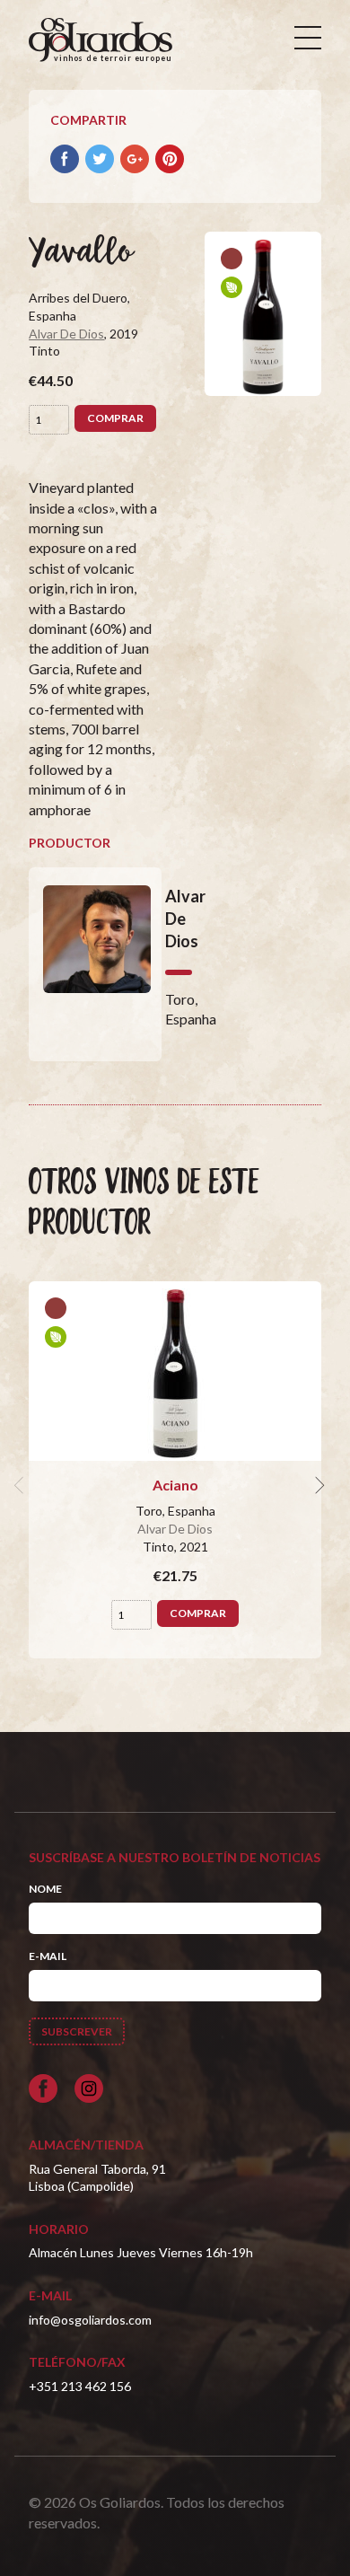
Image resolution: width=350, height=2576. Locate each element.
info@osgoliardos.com (90, 2320)
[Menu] (308, 38)
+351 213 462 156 (80, 2386)
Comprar (115, 418)
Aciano (175, 1485)
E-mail (48, 1956)
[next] (318, 1485)
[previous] (22, 1485)
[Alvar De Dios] (95, 964)
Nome (45, 1889)
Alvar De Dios (66, 334)
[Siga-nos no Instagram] (89, 2088)
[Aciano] (175, 1371)
